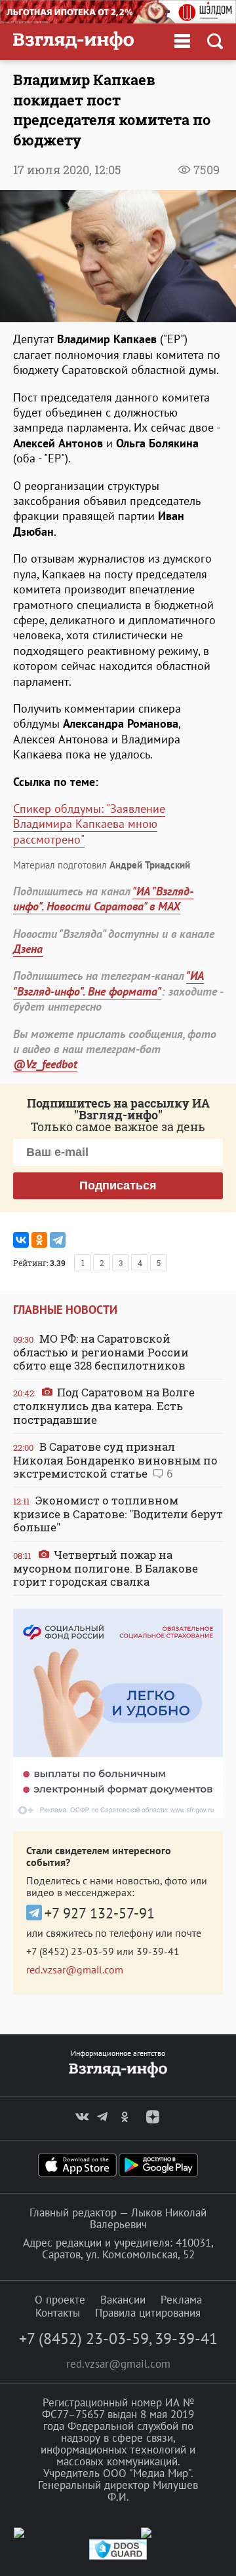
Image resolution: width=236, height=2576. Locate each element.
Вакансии (123, 2300)
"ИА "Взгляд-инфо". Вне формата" (108, 983)
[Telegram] (58, 1240)
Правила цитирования (148, 2313)
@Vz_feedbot (45, 1064)
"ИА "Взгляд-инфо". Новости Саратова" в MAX (103, 899)
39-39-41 (158, 1951)
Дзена (28, 949)
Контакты (58, 2313)
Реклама (181, 2300)
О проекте (60, 2300)
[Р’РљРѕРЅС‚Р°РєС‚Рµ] (21, 1240)
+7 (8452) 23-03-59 (70, 1951)
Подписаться (118, 1185)
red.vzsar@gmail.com (75, 1969)
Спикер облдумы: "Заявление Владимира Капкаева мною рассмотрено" (89, 824)
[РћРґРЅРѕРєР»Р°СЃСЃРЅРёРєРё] (39, 1240)
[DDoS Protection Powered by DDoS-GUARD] (118, 2557)
